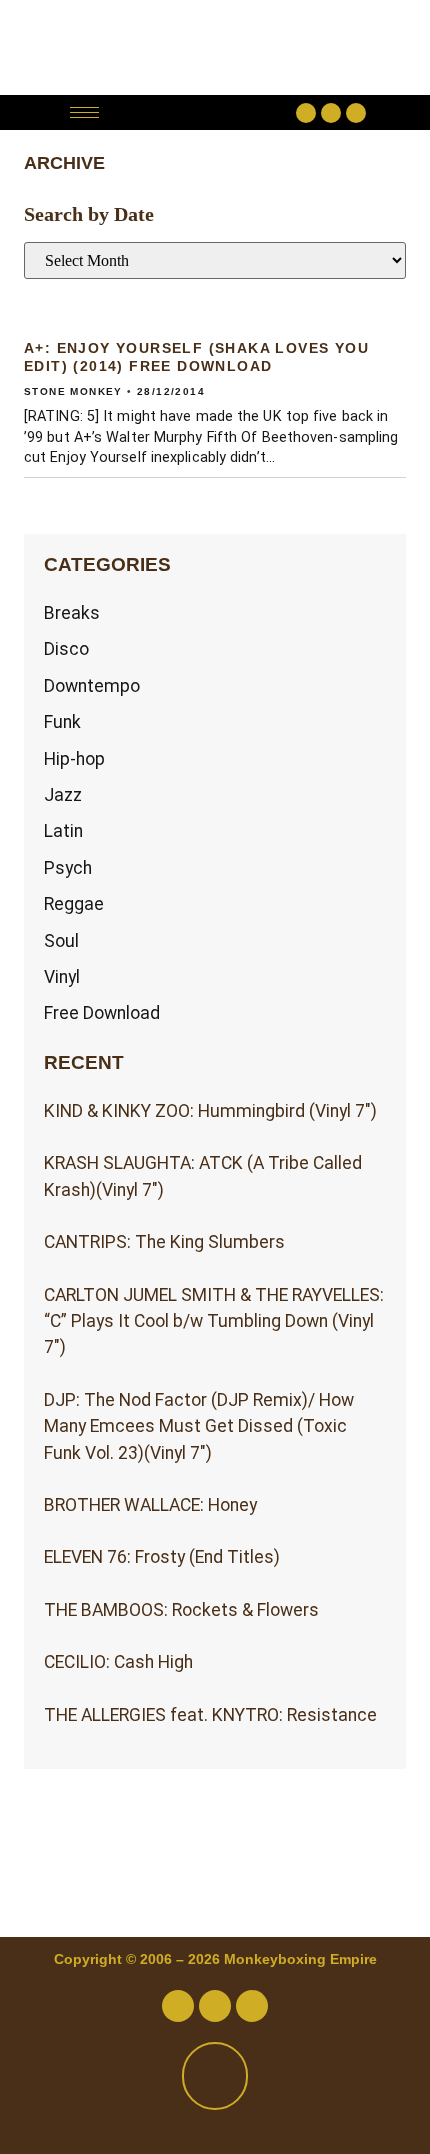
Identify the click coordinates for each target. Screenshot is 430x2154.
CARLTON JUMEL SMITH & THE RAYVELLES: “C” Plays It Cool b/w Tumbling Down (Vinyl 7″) (214, 1321)
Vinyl (62, 977)
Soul (61, 941)
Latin (63, 831)
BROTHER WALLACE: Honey (150, 1505)
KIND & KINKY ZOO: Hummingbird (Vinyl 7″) (210, 1111)
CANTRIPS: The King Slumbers (164, 1242)
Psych (68, 868)
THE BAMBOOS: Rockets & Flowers (181, 1610)
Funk (62, 722)
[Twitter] (331, 113)
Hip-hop (74, 759)
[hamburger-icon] (84, 112)
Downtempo (92, 686)
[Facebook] (306, 113)
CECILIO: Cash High (118, 1662)
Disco (66, 649)
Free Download (102, 1013)
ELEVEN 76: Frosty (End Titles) (162, 1557)
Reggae (74, 904)
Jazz (63, 795)
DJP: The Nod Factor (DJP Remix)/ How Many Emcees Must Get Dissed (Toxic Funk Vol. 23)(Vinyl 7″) (199, 1426)
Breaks (72, 613)
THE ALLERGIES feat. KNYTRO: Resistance (210, 1715)
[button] (202, 112)
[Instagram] (356, 113)
